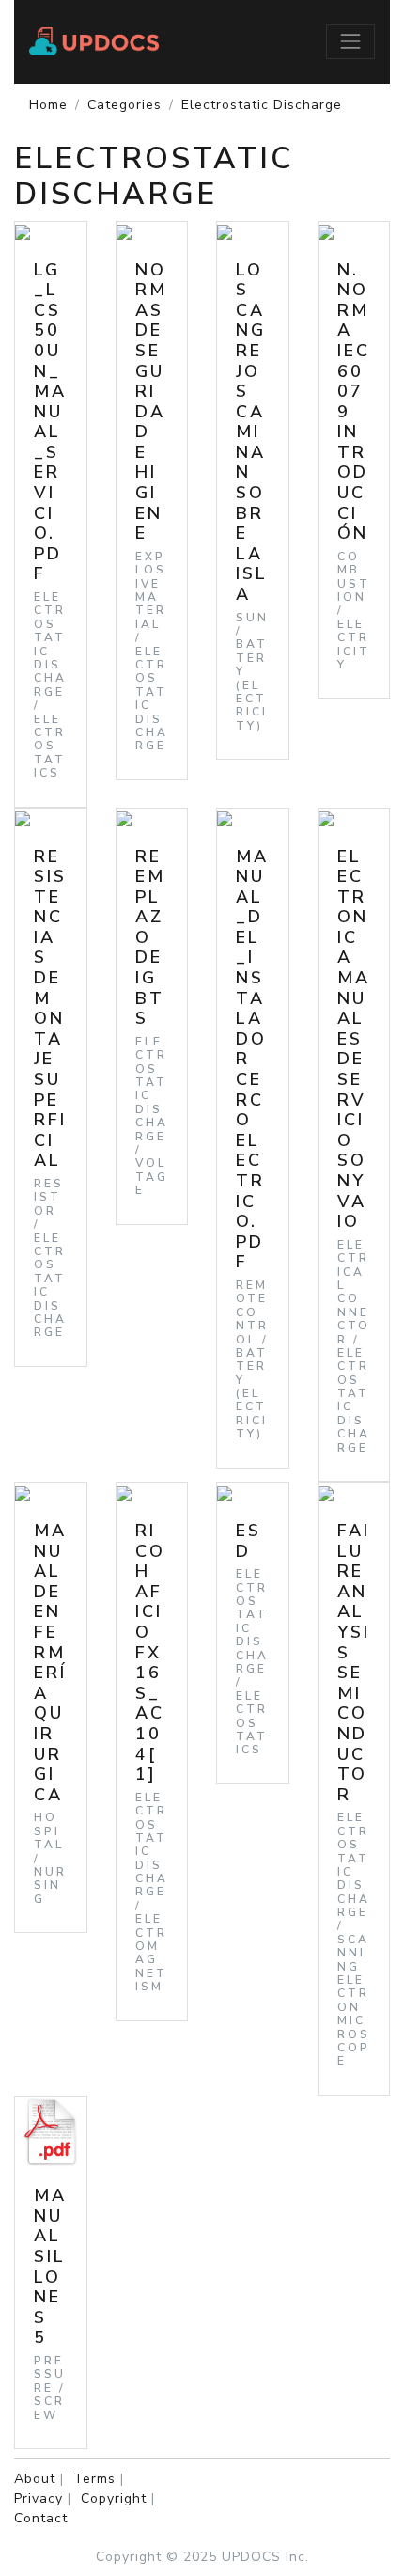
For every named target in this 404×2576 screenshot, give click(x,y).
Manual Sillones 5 (50, 2266)
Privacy (39, 2498)
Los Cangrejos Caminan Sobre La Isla (252, 432)
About (35, 2479)
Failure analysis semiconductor (354, 1663)
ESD (249, 1541)
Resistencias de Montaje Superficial (50, 1009)
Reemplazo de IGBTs (150, 938)
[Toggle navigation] (350, 41)
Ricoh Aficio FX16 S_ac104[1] (150, 1652)
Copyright (114, 2498)
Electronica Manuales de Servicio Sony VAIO (354, 1039)
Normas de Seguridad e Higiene (151, 402)
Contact (41, 2518)
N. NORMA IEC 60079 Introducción (354, 402)
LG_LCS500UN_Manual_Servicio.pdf (50, 422)
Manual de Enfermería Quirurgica (50, 1663)
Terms (94, 2479)
